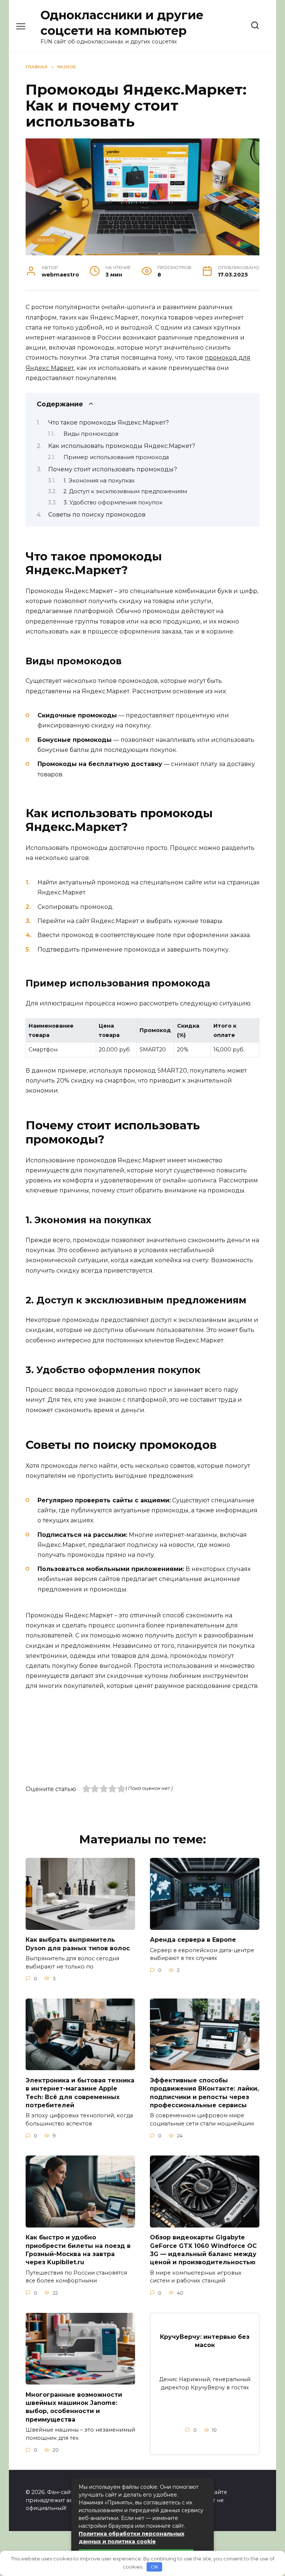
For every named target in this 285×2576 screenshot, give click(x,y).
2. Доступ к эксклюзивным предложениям (125, 491)
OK (155, 2567)
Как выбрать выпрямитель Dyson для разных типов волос (78, 1944)
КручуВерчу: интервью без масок (205, 2341)
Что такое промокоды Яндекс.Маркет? (109, 423)
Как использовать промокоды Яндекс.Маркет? (122, 446)
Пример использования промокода (116, 457)
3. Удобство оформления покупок (113, 503)
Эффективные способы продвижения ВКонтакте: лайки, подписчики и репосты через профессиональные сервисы (204, 2092)
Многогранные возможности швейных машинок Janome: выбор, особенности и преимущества (74, 2407)
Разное (46, 240)
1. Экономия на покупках (99, 481)
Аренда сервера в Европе (193, 1940)
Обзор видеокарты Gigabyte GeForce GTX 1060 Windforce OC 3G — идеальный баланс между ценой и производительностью (203, 2250)
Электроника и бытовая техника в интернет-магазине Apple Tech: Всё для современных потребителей (80, 2092)
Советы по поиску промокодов (97, 515)
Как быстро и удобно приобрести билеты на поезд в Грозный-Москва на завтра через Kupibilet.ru (78, 2250)
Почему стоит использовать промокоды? (113, 469)
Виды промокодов (91, 434)
